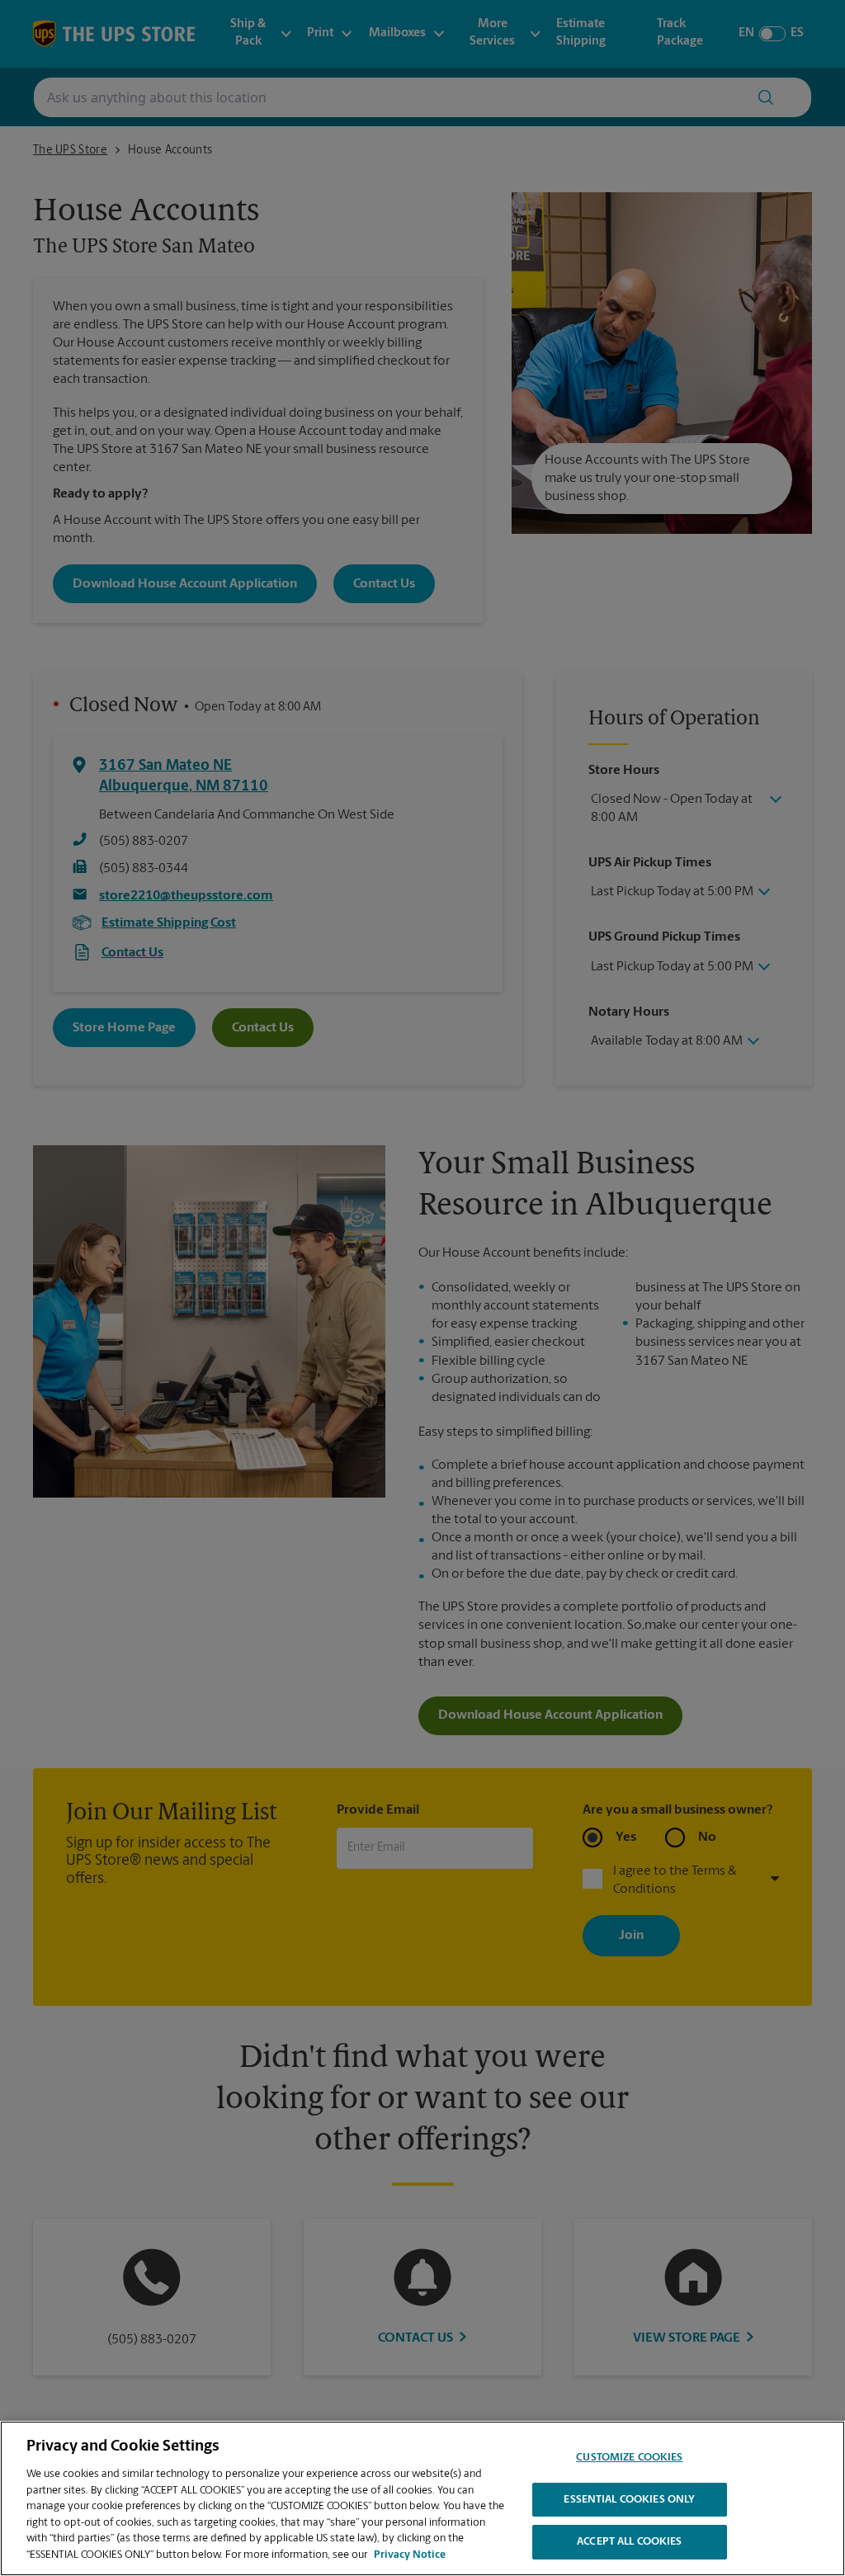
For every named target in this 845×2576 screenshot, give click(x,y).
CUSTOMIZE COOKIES (629, 2458)
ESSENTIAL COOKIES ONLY (629, 2500)
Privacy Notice (410, 2555)
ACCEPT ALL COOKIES (629, 2542)
